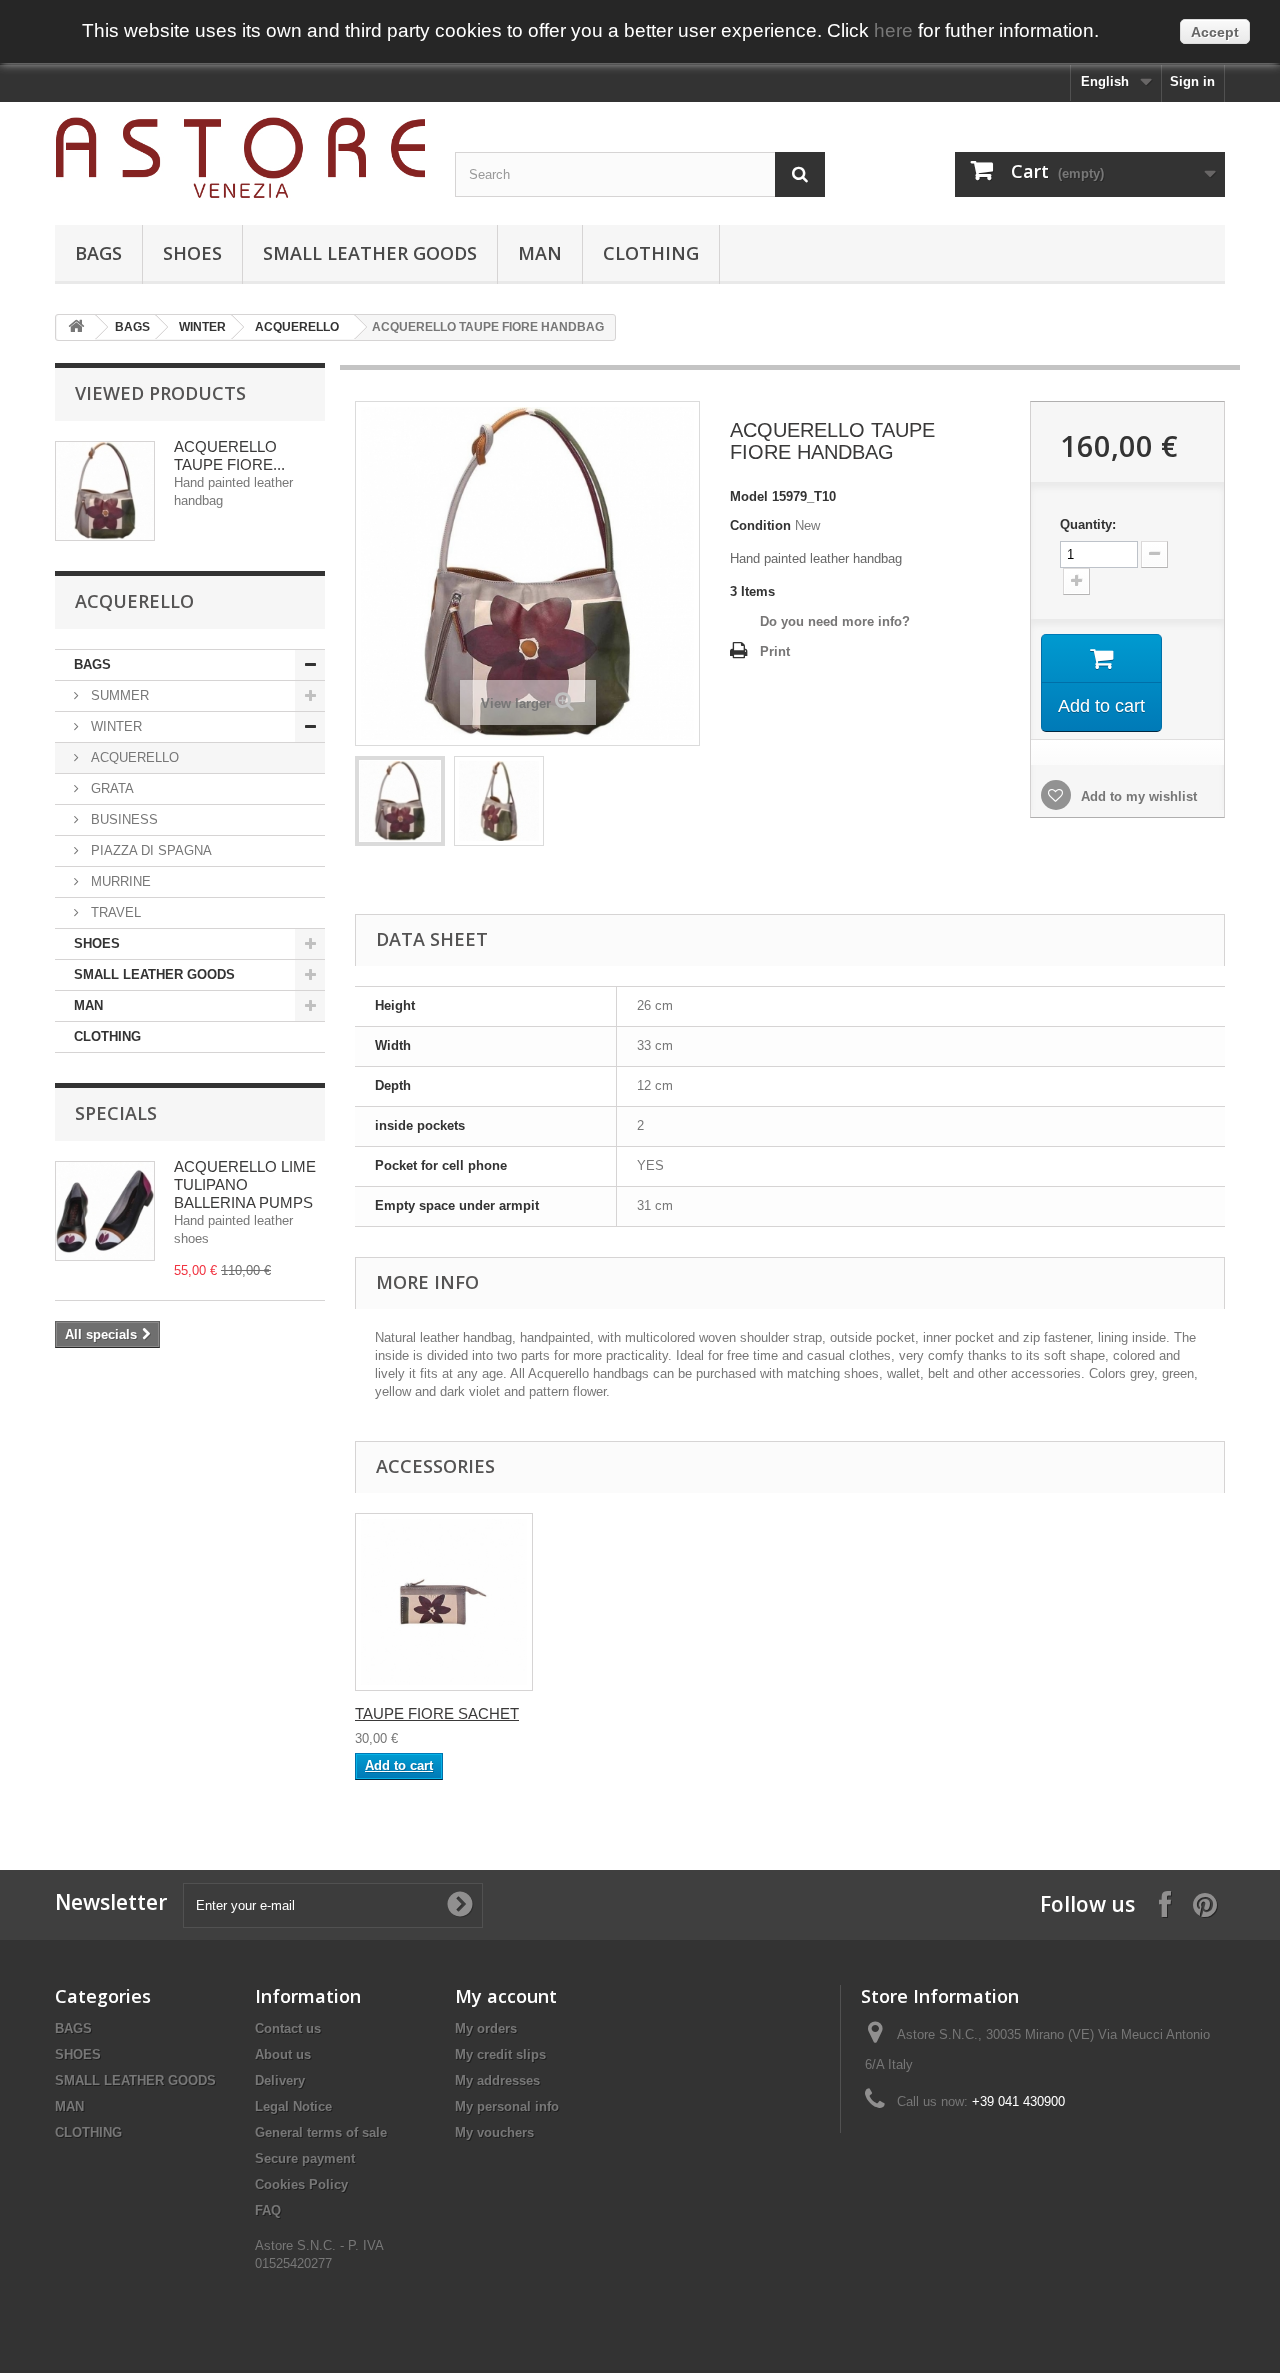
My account (506, 1996)
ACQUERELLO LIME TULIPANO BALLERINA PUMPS (245, 1184)
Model (749, 496)
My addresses (497, 2080)
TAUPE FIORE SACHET (437, 1713)
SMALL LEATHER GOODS (370, 253)
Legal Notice (293, 2106)
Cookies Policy (301, 2184)
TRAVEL (114, 912)
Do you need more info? (835, 621)
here (893, 30)
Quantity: (1088, 524)
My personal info (507, 2106)
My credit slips (500, 2054)
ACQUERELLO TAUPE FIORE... (229, 455)
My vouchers (494, 2132)
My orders (486, 2028)
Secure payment (305, 2158)
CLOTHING (651, 253)
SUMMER (118, 695)
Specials (116, 1113)
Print (775, 651)
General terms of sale (321, 2132)
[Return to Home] (76, 327)
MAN (540, 253)
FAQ (268, 2210)
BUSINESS (122, 819)
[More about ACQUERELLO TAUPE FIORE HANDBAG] (105, 491)
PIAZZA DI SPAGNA (149, 850)
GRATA (110, 788)
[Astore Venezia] (240, 158)
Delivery (280, 2080)
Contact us (288, 2028)
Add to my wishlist (1137, 796)
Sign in (1192, 81)
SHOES (192, 253)
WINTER (202, 327)
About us (283, 2054)
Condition (760, 525)
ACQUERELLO (297, 327)
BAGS (98, 253)
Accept (1215, 32)
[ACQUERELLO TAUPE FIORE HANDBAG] (400, 801)
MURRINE (119, 881)
